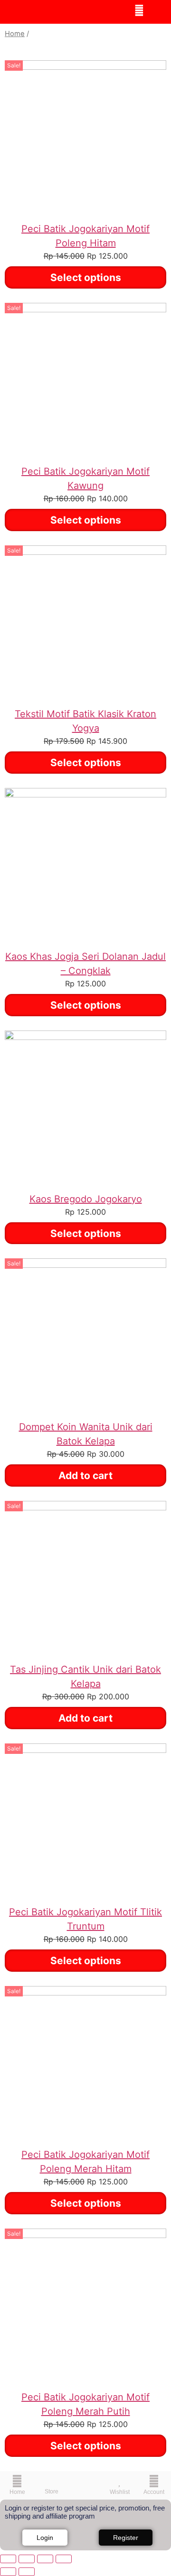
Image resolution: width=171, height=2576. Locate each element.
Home (15, 34)
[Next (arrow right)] (27, 2572)
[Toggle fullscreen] (27, 2559)
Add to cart (85, 1475)
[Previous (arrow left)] (8, 2572)
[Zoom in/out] (8, 2559)
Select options (86, 277)
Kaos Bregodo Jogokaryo (86, 1199)
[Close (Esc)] (64, 2559)
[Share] (45, 2559)
